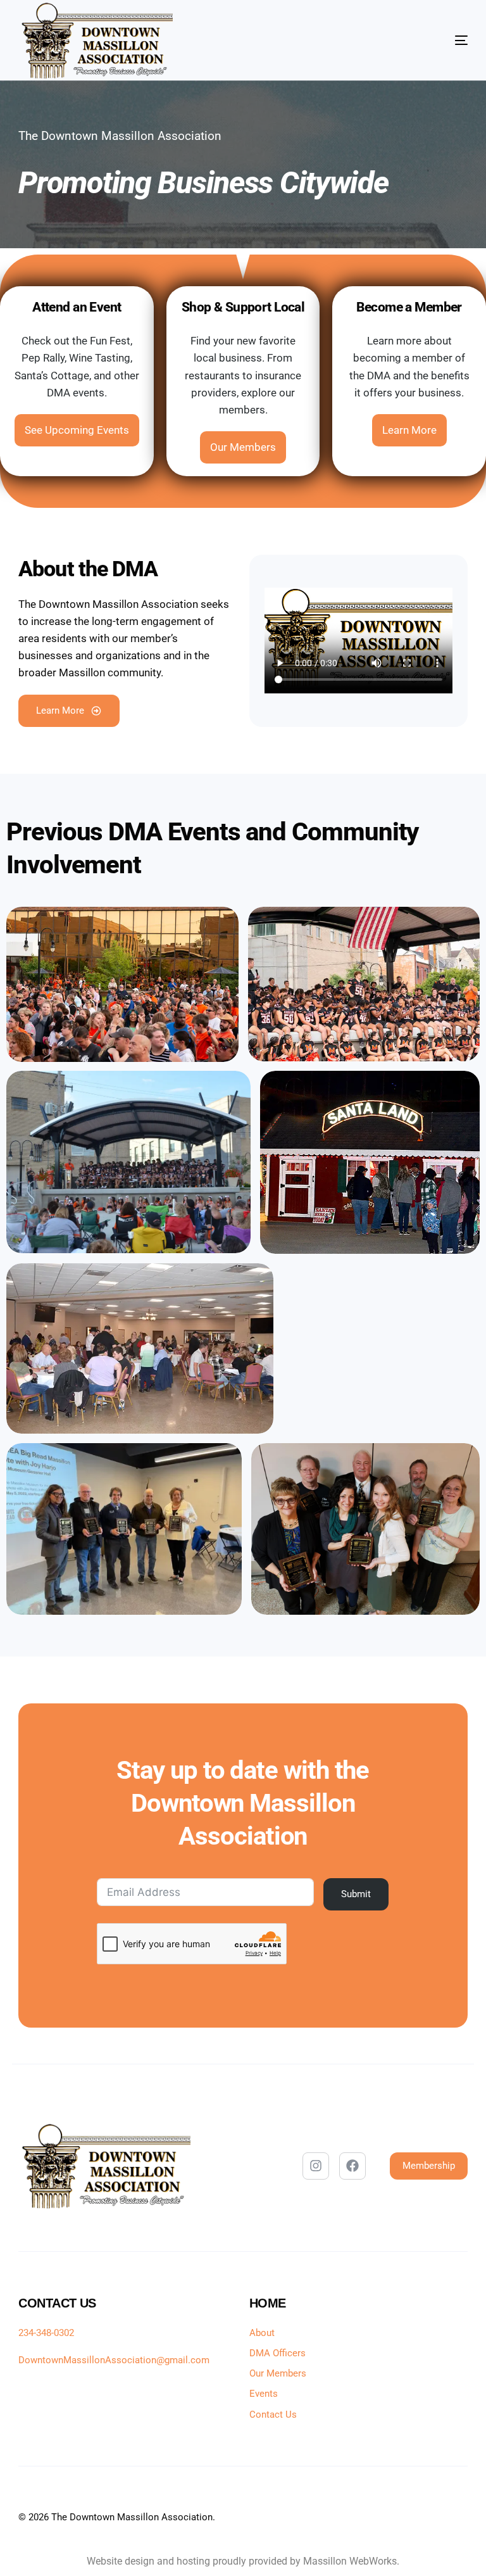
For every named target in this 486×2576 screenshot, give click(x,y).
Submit (357, 1894)
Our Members (243, 447)
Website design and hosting (148, 2561)
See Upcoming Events (77, 430)
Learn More (409, 430)
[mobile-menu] (430, 41)
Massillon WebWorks (350, 2561)
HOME (268, 2303)
